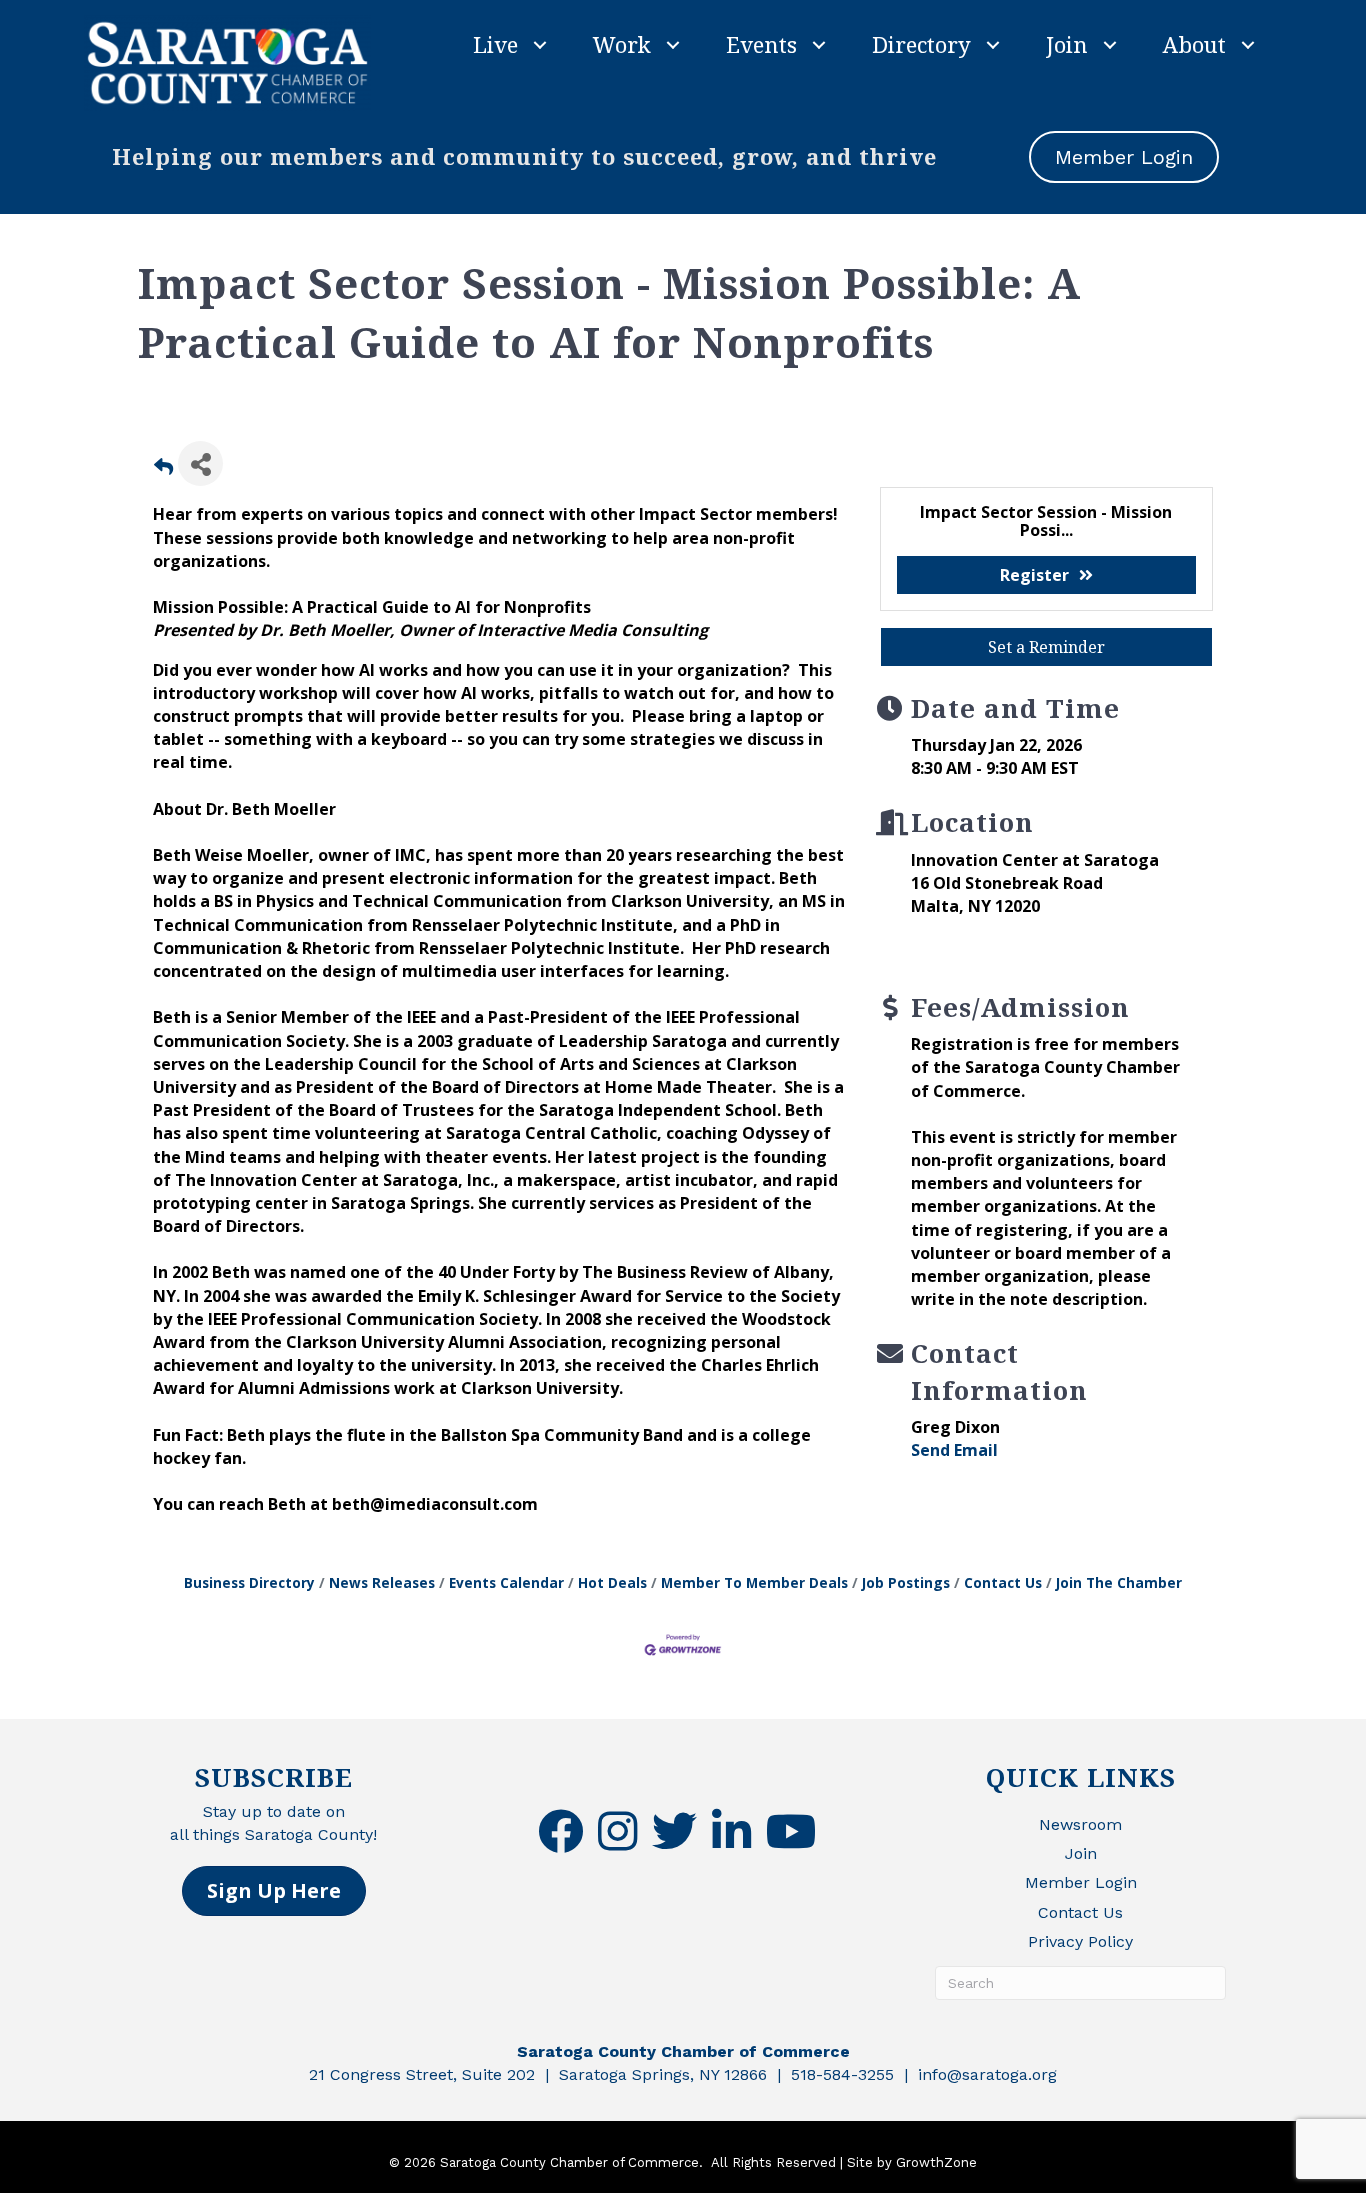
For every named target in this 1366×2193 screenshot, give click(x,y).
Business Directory (249, 1582)
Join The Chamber (1119, 1582)
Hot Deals (612, 1582)
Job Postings (906, 1582)
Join (1067, 44)
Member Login (1081, 1882)
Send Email (954, 1450)
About (1194, 44)
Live (495, 44)
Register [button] (1034, 575)
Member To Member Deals (754, 1582)
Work (622, 44)
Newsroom (1080, 1824)
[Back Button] (163, 469)
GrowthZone (936, 2162)
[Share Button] (200, 463)
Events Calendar (506, 1582)
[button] (274, 1891)
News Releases (382, 1582)
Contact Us (1003, 1582)
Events (761, 44)
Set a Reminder (1046, 647)
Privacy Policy (1080, 1941)
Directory (921, 44)
